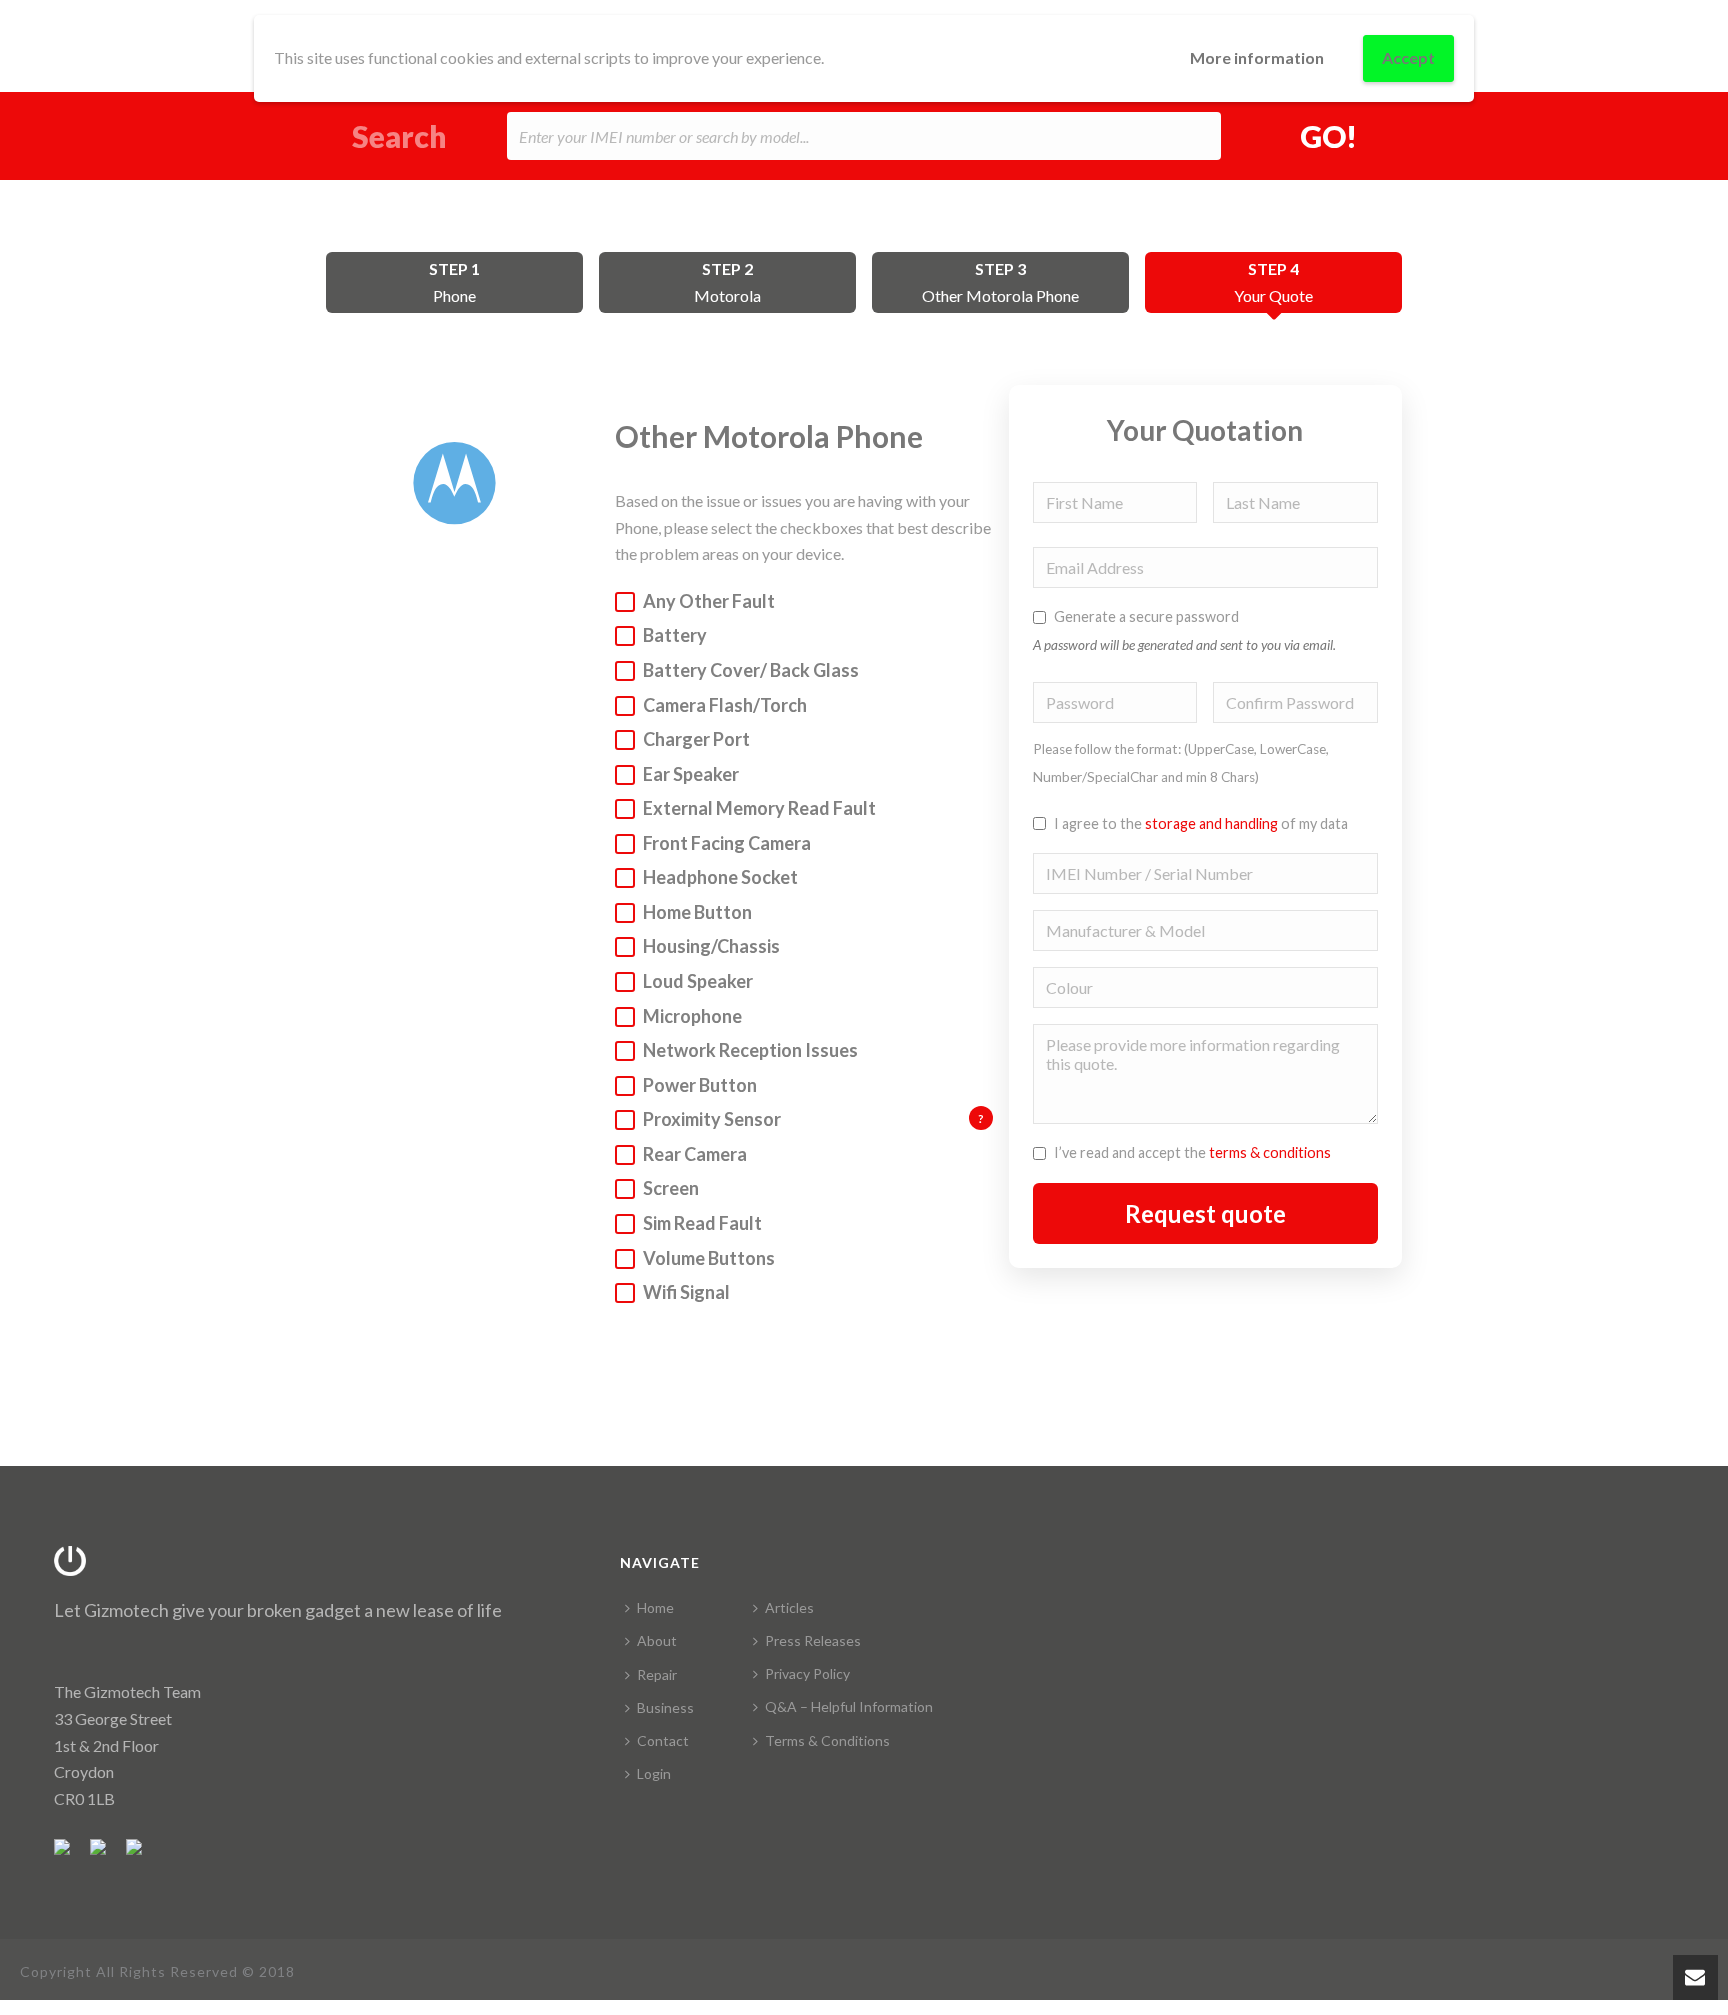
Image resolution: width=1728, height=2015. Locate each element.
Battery (675, 635)
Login (654, 1773)
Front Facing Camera (727, 843)
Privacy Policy (807, 1673)
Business (665, 1707)
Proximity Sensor (813, 1118)
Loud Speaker (698, 981)
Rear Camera (695, 1154)
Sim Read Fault (702, 1223)
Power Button (700, 1085)
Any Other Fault (709, 601)
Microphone (692, 1016)
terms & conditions (1270, 1152)
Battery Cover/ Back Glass (751, 670)
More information (1257, 57)
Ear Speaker (691, 774)
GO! (1328, 136)
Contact (663, 1740)
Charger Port (696, 739)
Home (655, 1607)
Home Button (697, 912)
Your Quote (1273, 282)
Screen (671, 1188)
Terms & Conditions (827, 1740)
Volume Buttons (709, 1258)
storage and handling (1211, 823)
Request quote (1205, 1213)
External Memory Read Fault (759, 808)
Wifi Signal (686, 1292)
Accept (1408, 57)
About (657, 1640)
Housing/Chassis (711, 946)
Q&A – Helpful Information (849, 1706)
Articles (789, 1607)
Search (399, 136)
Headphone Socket (720, 877)
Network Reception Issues (750, 1050)
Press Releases (813, 1640)
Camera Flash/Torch (725, 705)
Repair (657, 1674)
